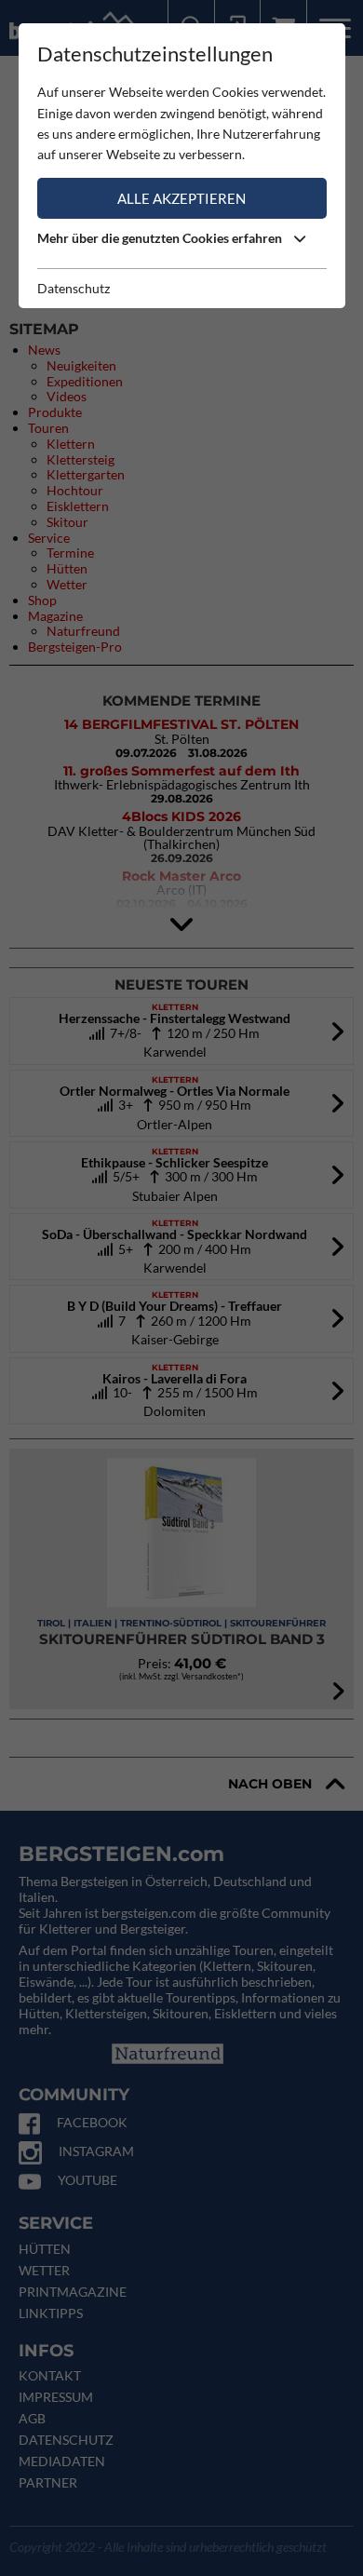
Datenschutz (74, 288)
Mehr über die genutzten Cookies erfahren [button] (161, 238)
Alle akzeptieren (181, 198)
